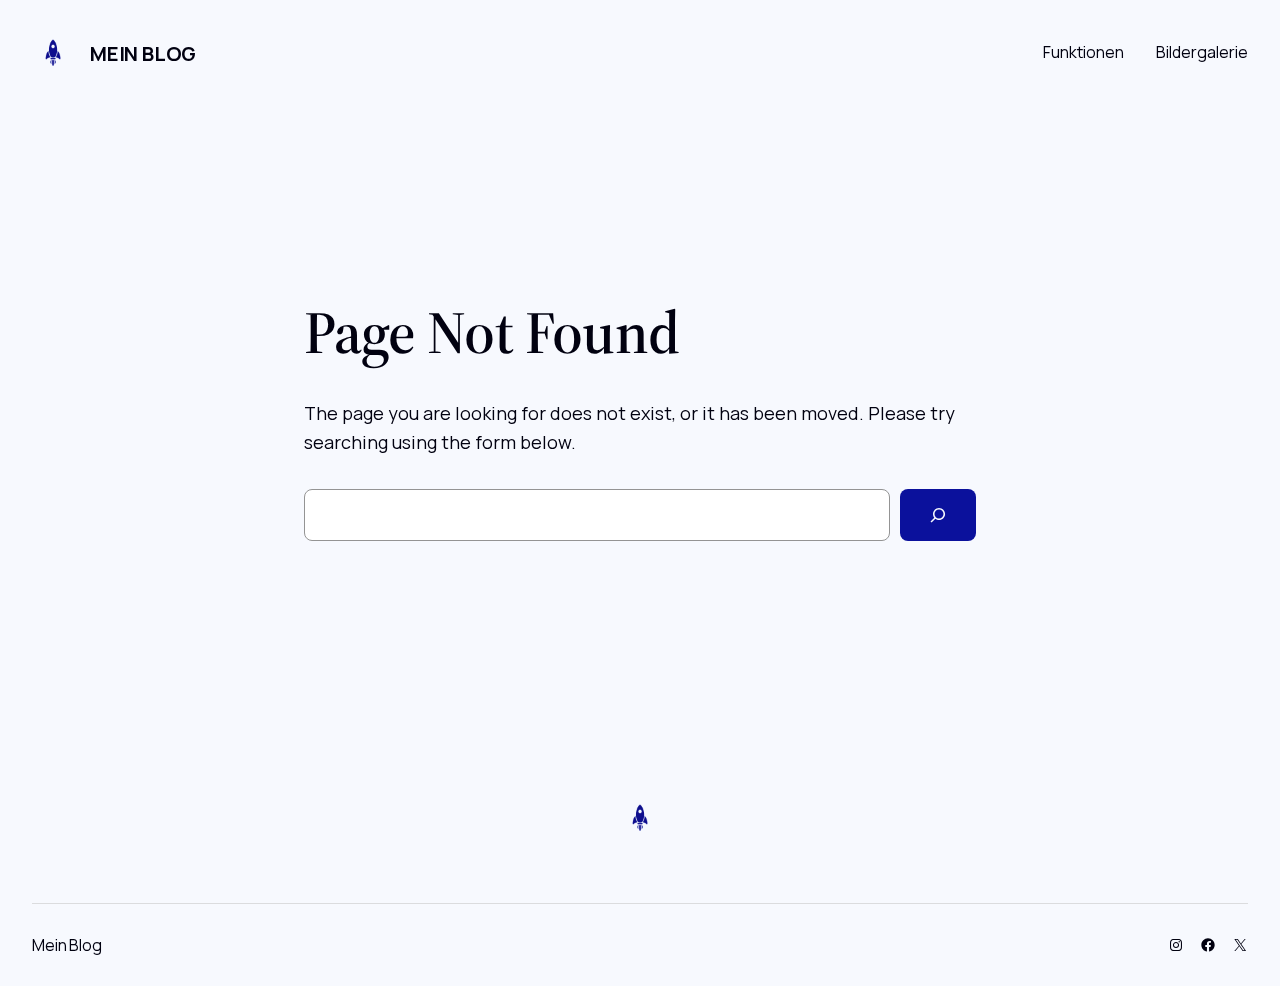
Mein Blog (143, 53)
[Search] (938, 515)
